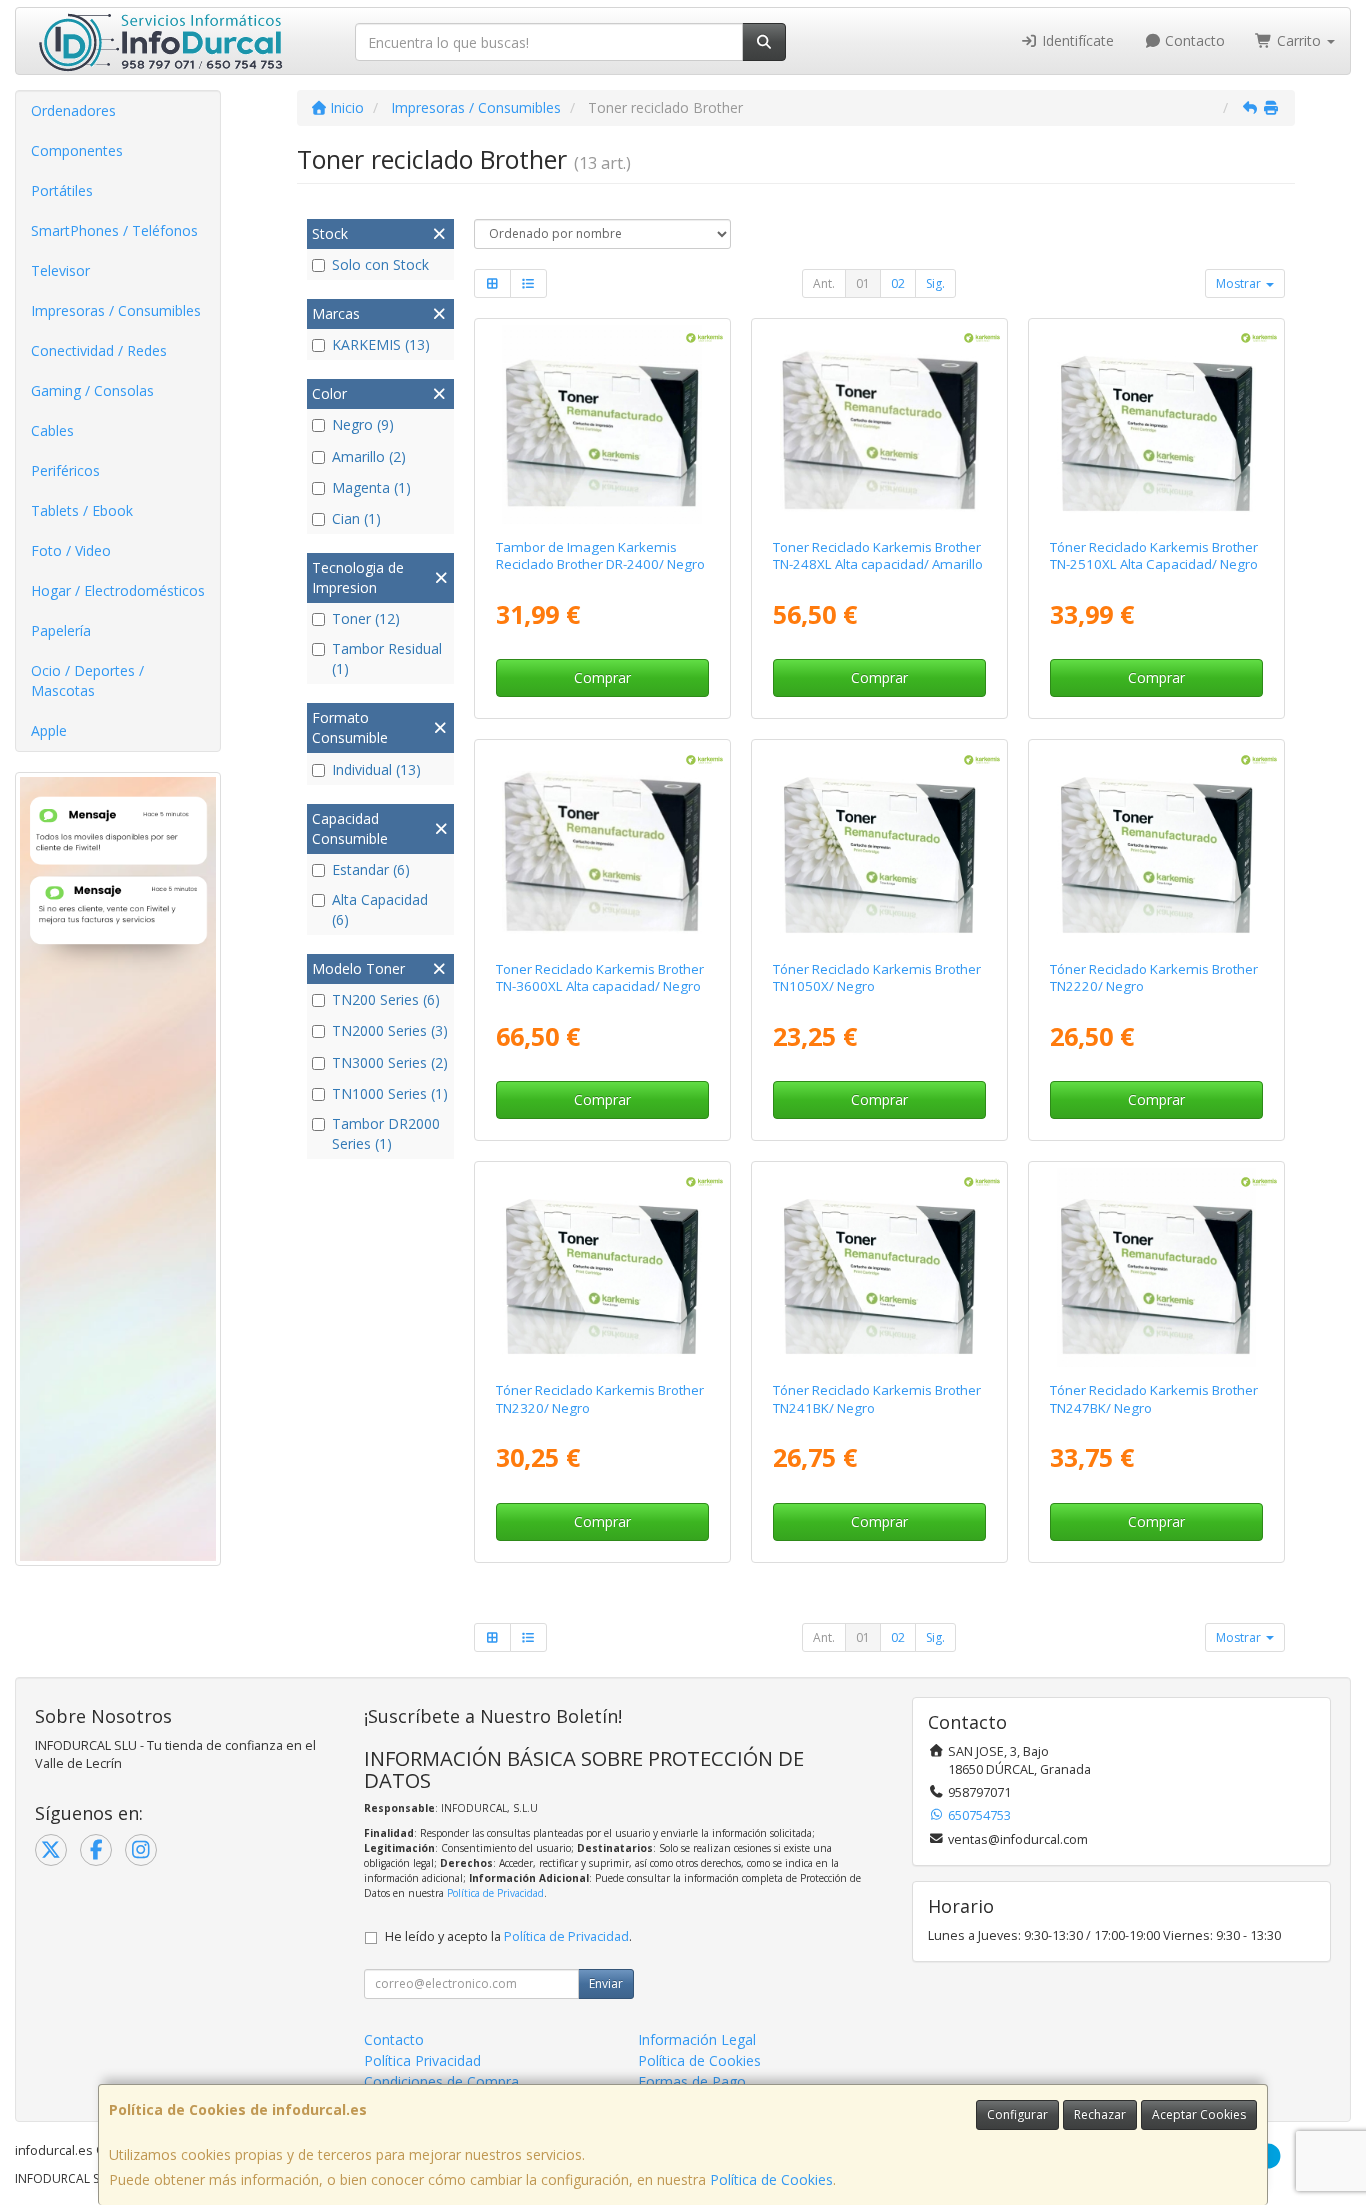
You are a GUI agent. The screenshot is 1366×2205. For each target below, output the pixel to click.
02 (898, 283)
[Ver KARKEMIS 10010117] (1156, 424)
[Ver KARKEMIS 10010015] (879, 1267)
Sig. (935, 283)
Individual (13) (376, 769)
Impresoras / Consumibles (116, 310)
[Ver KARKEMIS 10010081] (601, 424)
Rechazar (1100, 2114)
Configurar (1017, 2114)
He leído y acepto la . (508, 1936)
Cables (52, 430)
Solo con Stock (380, 264)
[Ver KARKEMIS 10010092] (1156, 1267)
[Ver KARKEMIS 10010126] (601, 845)
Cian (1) (356, 518)
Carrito (1299, 40)
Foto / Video (71, 550)
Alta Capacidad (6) (380, 909)
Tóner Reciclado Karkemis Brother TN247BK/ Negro (1154, 1398)
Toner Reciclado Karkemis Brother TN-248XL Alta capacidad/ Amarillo (878, 555)
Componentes (77, 150)
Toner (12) (366, 618)
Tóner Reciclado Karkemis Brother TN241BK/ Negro (877, 1398)
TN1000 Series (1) (390, 1093)
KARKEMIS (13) (381, 344)
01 (863, 283)
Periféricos (65, 470)
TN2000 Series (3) (390, 1030)
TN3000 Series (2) (390, 1062)
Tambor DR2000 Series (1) (386, 1133)
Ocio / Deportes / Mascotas (87, 680)
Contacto (1193, 40)
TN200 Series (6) (386, 999)
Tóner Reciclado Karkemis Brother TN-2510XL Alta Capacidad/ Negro (1154, 555)
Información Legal (697, 2039)
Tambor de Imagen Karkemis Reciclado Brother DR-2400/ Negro (600, 555)
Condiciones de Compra (441, 2081)
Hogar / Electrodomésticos (118, 590)
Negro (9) (363, 424)
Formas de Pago (692, 2081)
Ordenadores (73, 110)
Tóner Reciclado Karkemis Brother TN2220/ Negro (1154, 977)
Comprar (602, 677)
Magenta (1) (371, 487)
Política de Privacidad (495, 1893)
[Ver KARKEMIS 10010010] (1156, 845)
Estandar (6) (371, 869)
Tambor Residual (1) (387, 658)
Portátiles (62, 190)
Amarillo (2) (369, 456)
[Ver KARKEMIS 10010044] (879, 845)
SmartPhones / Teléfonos (114, 230)
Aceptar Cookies (1199, 2114)
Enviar (606, 1983)
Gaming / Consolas (92, 390)
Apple (49, 730)
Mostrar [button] (1240, 283)
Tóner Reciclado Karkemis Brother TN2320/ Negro (600, 1398)
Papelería (61, 630)
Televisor (60, 270)
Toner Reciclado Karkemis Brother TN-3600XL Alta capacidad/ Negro (600, 977)
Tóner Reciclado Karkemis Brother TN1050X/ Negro (877, 977)
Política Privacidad (422, 2060)
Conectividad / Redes (99, 350)
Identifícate (1076, 40)
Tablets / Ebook (82, 510)
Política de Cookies (771, 2179)
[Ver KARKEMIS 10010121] (879, 424)
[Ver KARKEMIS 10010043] (601, 1267)
